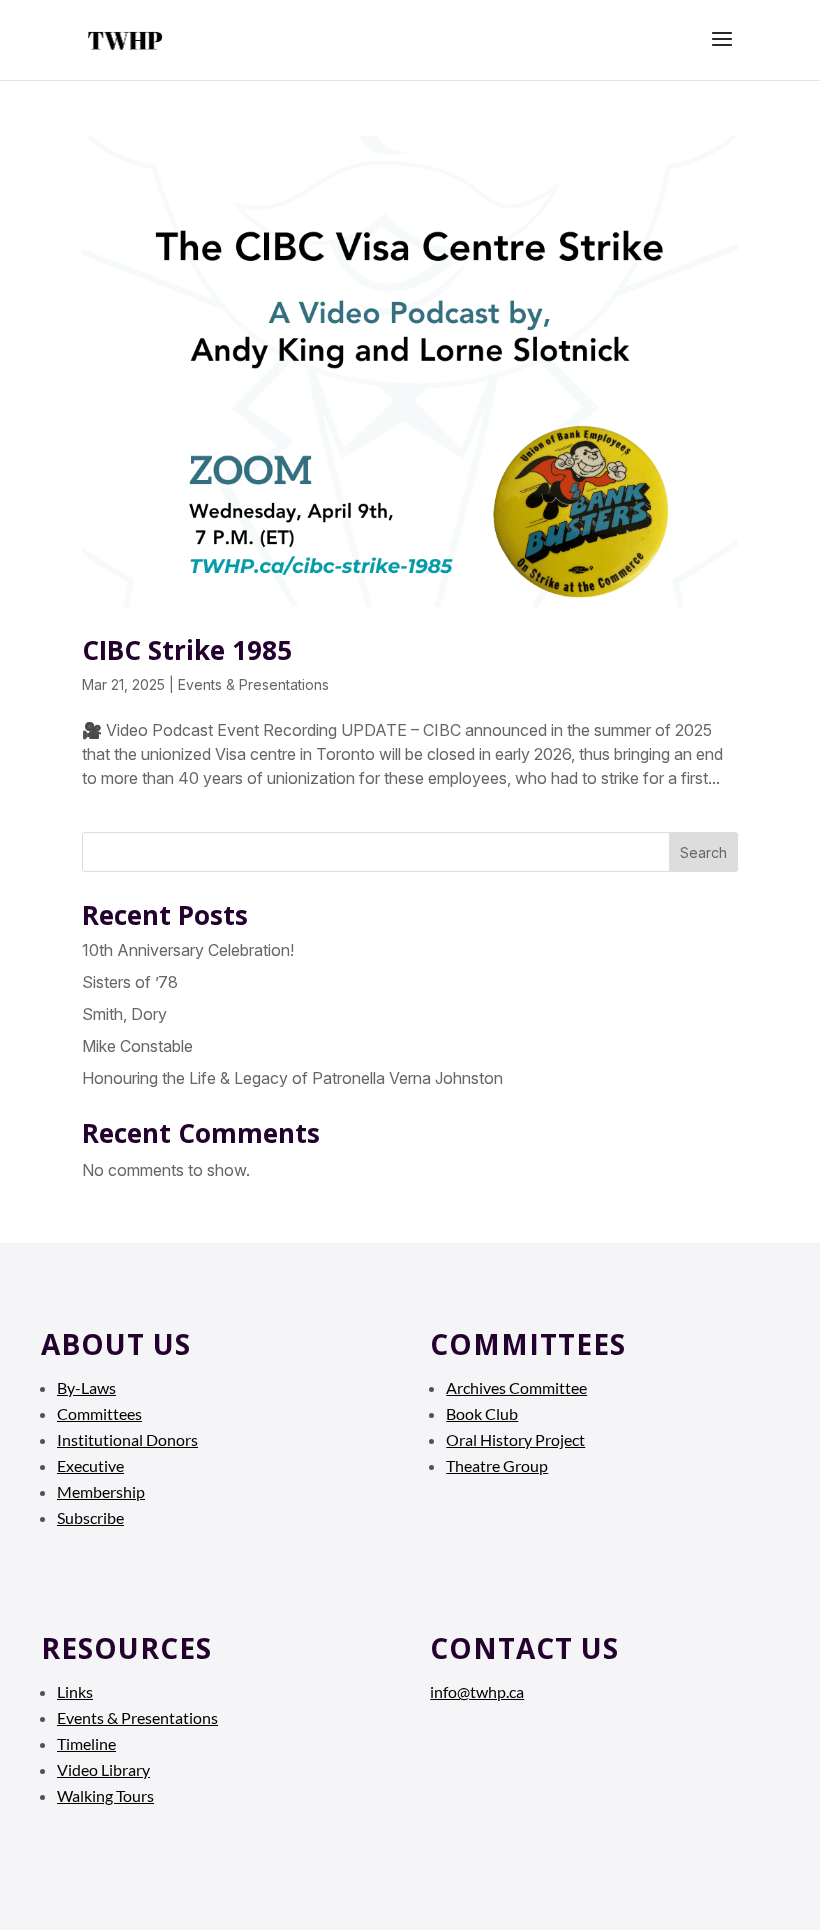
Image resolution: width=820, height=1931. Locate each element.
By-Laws (86, 1387)
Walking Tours (105, 1795)
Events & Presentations (253, 684)
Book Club (482, 1413)
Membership (101, 1491)
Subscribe (90, 1517)
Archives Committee (516, 1387)
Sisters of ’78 (130, 982)
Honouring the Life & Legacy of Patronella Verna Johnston (292, 1078)
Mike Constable (137, 1046)
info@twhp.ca (477, 1691)
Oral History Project (515, 1439)
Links (75, 1691)
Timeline (86, 1743)
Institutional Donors (127, 1439)
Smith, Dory (124, 1014)
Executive (90, 1465)
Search (703, 852)
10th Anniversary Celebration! (188, 950)
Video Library (103, 1769)
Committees (99, 1413)
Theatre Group (497, 1465)
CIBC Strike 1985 (187, 650)
